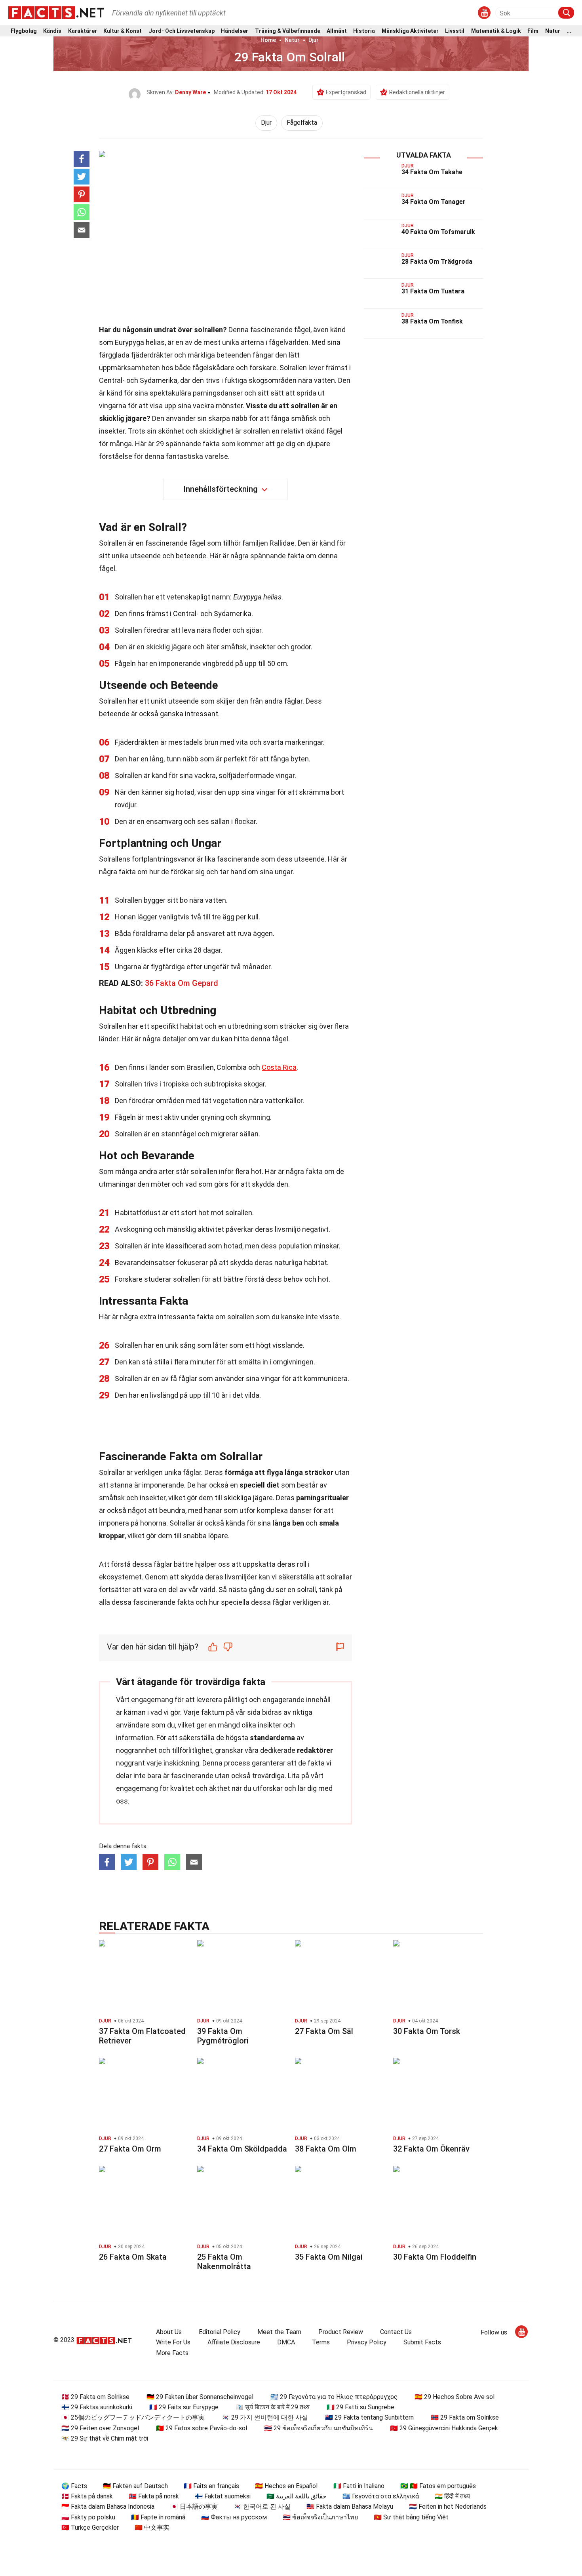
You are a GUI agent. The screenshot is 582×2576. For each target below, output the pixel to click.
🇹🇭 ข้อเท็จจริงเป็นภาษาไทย (320, 2517)
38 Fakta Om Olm (326, 2149)
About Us (169, 2332)
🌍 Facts (74, 2486)
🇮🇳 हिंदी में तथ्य (452, 2496)
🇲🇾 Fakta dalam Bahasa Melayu (350, 2507)
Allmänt (337, 31)
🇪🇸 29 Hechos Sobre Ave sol (455, 2397)
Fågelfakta (302, 123)
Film (533, 31)
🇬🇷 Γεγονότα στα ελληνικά (381, 2496)
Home (268, 40)
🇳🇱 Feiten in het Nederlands (448, 2507)
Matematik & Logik (496, 31)
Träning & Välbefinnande (288, 31)
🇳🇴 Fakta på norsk (154, 2496)
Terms (321, 2342)
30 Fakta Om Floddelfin (435, 2257)
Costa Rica (279, 1067)
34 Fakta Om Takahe (432, 172)
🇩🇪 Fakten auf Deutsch (135, 2486)
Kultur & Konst (123, 31)
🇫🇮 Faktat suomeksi (223, 2496)
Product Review (341, 2332)
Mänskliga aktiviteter (410, 31)
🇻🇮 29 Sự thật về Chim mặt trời (105, 2438)
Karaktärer (83, 31)
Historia (364, 31)
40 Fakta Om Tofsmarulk (438, 232)
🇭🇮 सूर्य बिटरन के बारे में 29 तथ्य (273, 2407)
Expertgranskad (346, 92)
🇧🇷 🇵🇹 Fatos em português (438, 2486)
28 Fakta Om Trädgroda (437, 262)
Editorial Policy (220, 2332)
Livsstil (455, 31)
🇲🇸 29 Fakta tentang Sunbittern (369, 2417)
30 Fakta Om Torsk (427, 2031)
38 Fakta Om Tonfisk (432, 321)
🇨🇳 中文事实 (152, 2527)
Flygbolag (24, 31)
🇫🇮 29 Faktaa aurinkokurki (97, 2407)
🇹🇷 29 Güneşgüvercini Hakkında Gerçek (444, 2428)
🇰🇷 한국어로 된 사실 (262, 2507)
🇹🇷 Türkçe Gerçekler (90, 2527)
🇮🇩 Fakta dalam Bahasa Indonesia (108, 2507)
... (569, 31)
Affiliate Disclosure (234, 2342)
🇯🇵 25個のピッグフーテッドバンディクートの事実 (133, 2417)
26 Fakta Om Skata (133, 2257)
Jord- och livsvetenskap (182, 31)
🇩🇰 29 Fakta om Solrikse (95, 2397)
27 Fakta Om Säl (324, 2031)
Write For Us (173, 2342)
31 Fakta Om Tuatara (433, 291)
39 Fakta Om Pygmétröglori (223, 2036)
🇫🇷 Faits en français (211, 2486)
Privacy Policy (367, 2342)
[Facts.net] (56, 12)
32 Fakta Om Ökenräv (431, 2149)
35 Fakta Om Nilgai (329, 2257)
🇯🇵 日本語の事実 (194, 2507)
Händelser (235, 31)
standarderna (272, 1738)
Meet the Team (279, 2332)
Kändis (52, 31)
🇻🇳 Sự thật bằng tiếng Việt (411, 2517)
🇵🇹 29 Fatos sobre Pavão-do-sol (202, 2428)
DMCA (286, 2342)
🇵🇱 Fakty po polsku (88, 2517)
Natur (553, 31)
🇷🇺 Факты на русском (234, 2517)
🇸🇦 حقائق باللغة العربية (297, 2496)
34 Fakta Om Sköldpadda (242, 2149)
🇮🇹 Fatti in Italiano (359, 2486)
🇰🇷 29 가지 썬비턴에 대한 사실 (265, 2417)
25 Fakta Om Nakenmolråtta (224, 2262)
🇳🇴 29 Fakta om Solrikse (465, 2417)
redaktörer (315, 1750)
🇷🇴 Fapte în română (158, 2517)
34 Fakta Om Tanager (434, 202)
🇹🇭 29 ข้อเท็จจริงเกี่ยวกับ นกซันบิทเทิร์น (319, 2428)
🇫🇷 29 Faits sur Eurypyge (184, 2407)
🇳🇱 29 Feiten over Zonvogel (100, 2428)
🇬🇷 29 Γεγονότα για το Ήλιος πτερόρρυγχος (334, 2397)
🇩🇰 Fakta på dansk (87, 2496)
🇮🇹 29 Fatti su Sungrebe (360, 2407)
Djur (314, 40)
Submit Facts (422, 2342)
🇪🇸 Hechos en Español (286, 2486)
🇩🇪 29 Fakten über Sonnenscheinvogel (200, 2397)
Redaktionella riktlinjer (417, 92)
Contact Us (396, 2332)
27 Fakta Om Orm (130, 2149)
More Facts (172, 2353)
